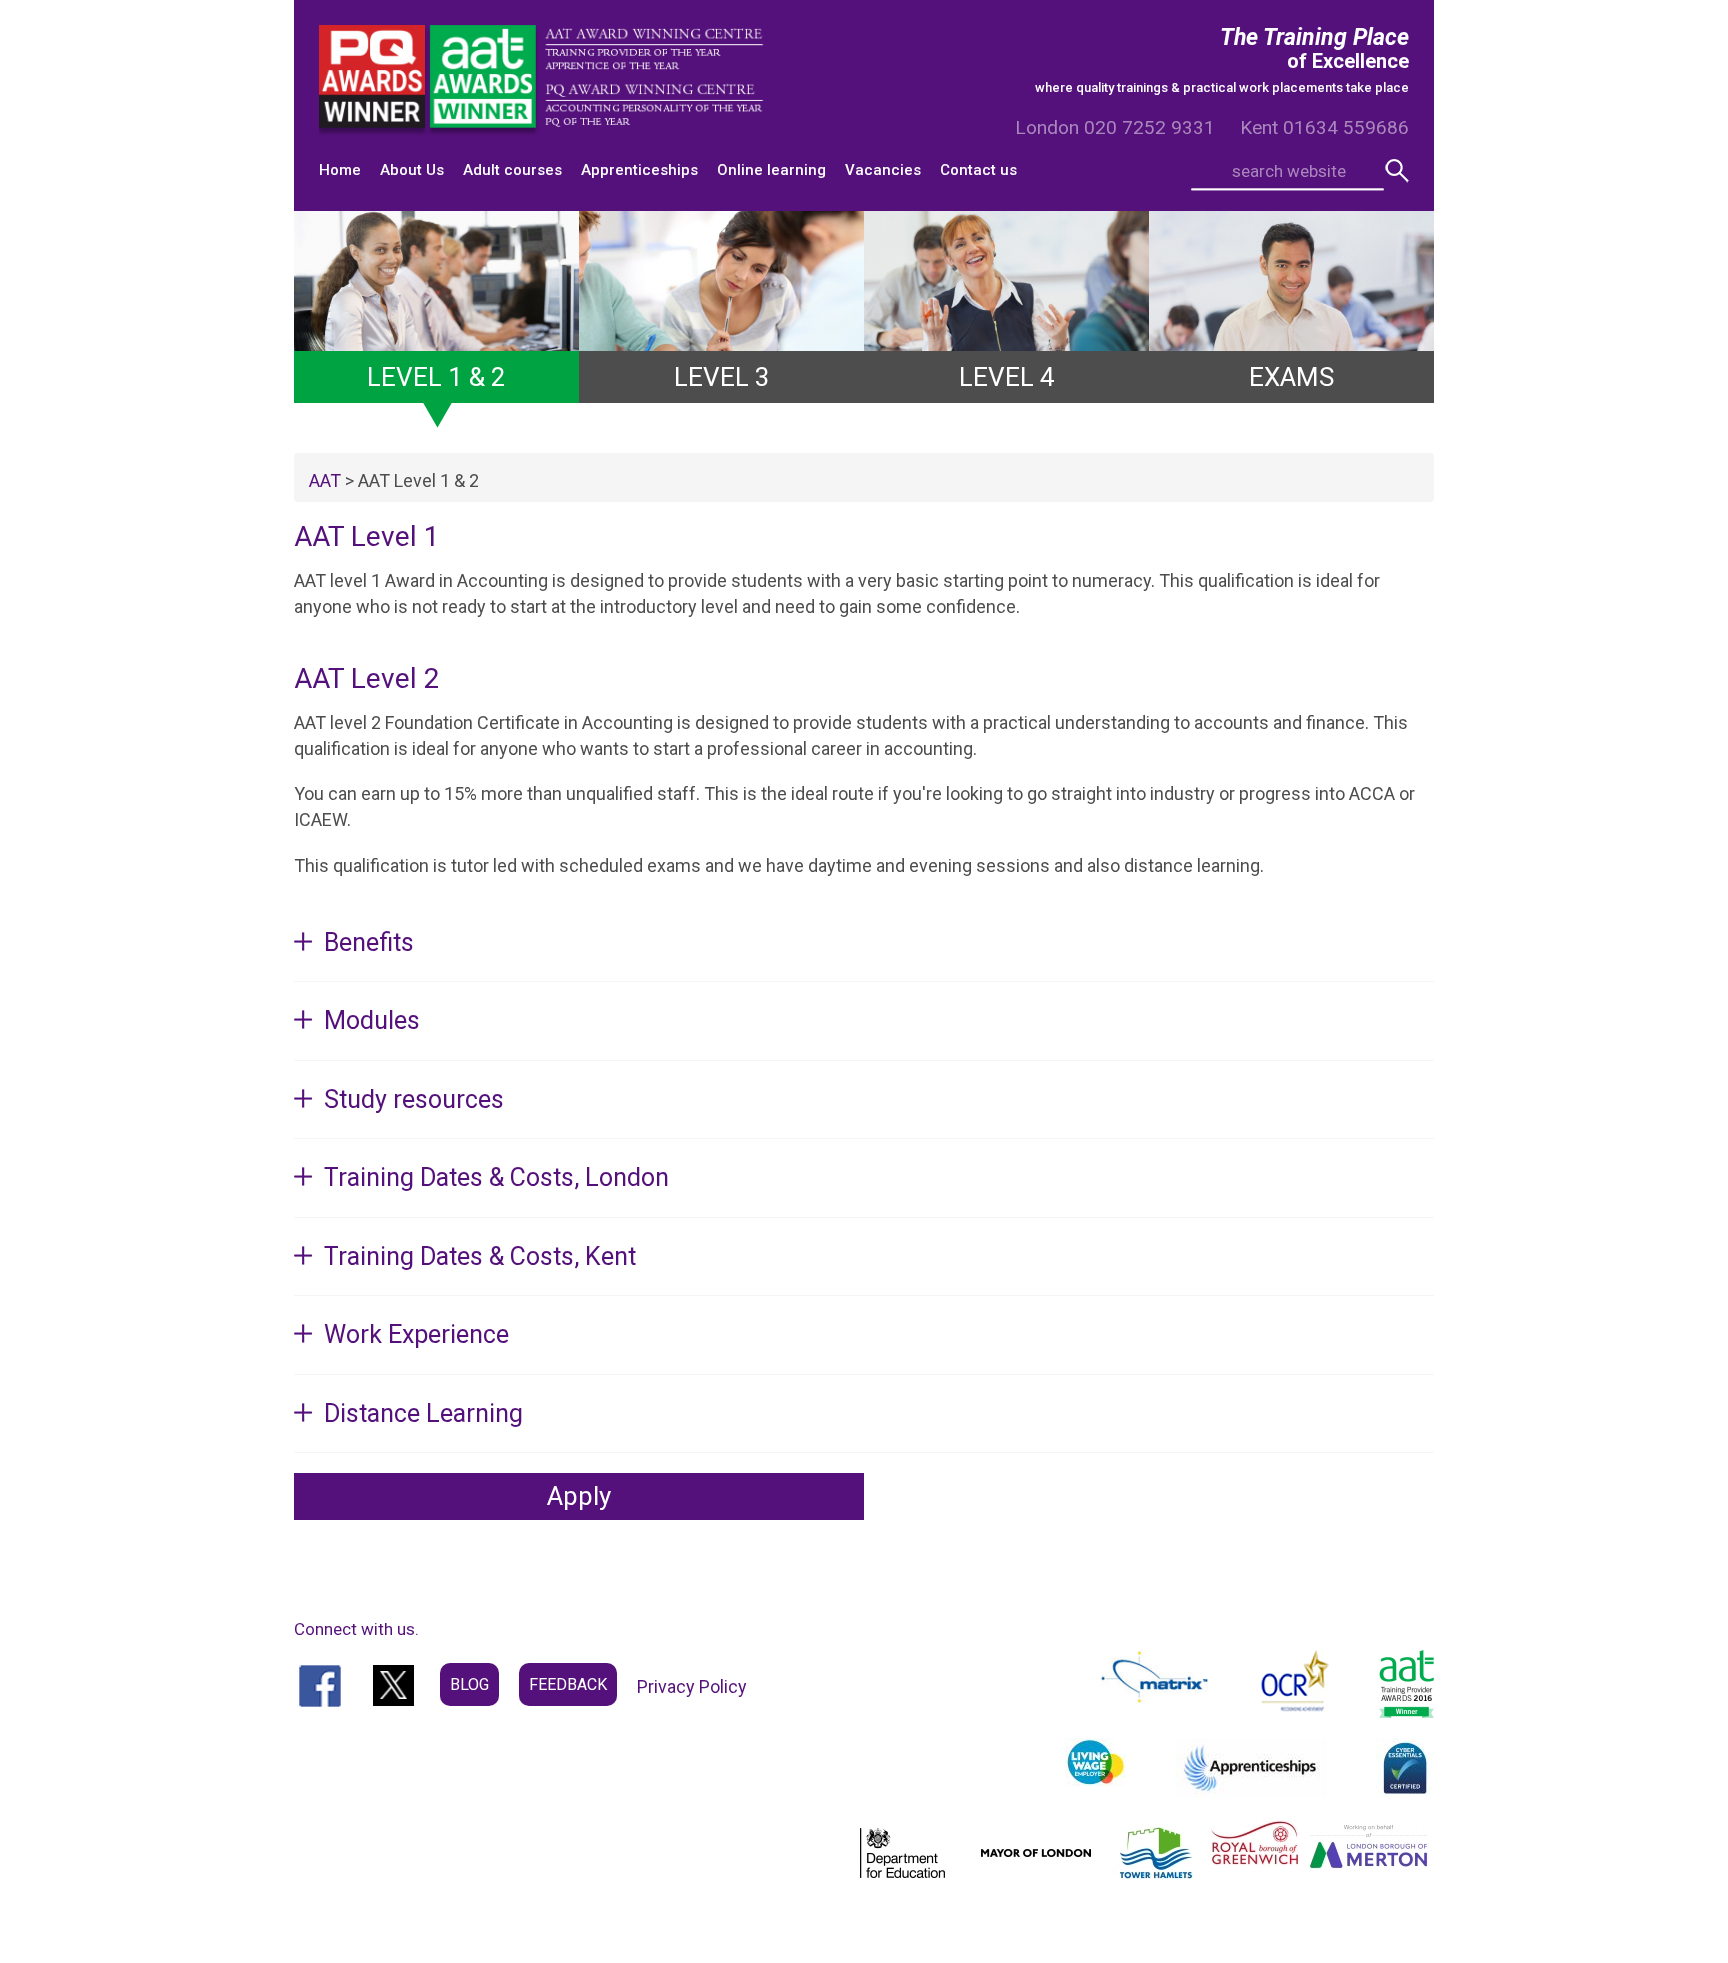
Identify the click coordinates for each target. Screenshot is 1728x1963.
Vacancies (883, 170)
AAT (325, 480)
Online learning (771, 170)
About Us (412, 170)
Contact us (978, 170)
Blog (469, 1684)
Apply (579, 1496)
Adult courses (512, 170)
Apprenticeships (639, 170)
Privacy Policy (692, 1686)
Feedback (568, 1684)
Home (340, 170)
